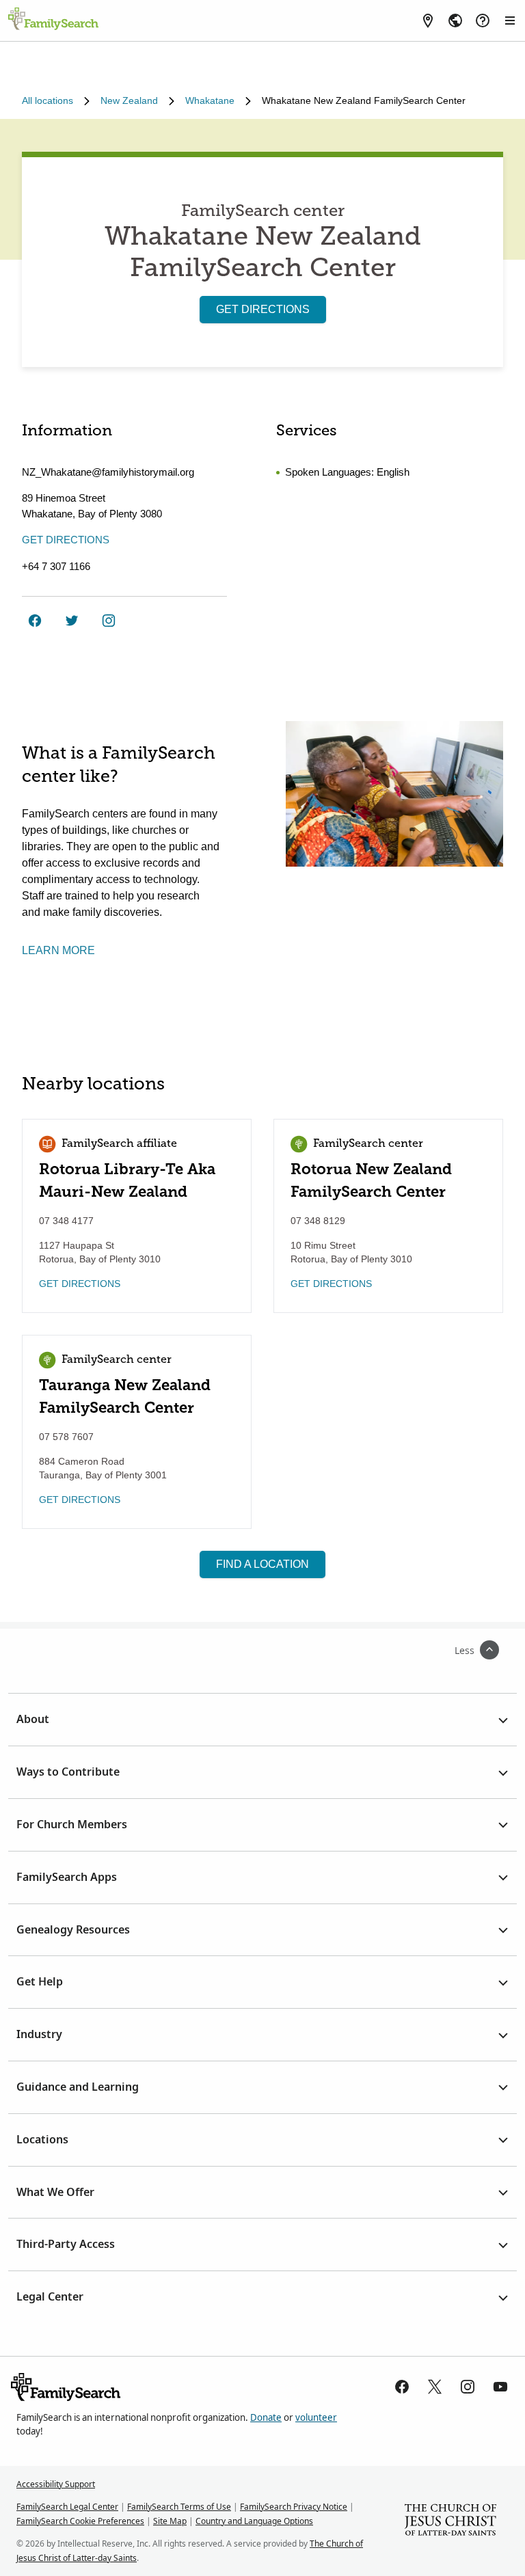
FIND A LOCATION (262, 1564)
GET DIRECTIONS (263, 309)
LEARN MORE (58, 950)
